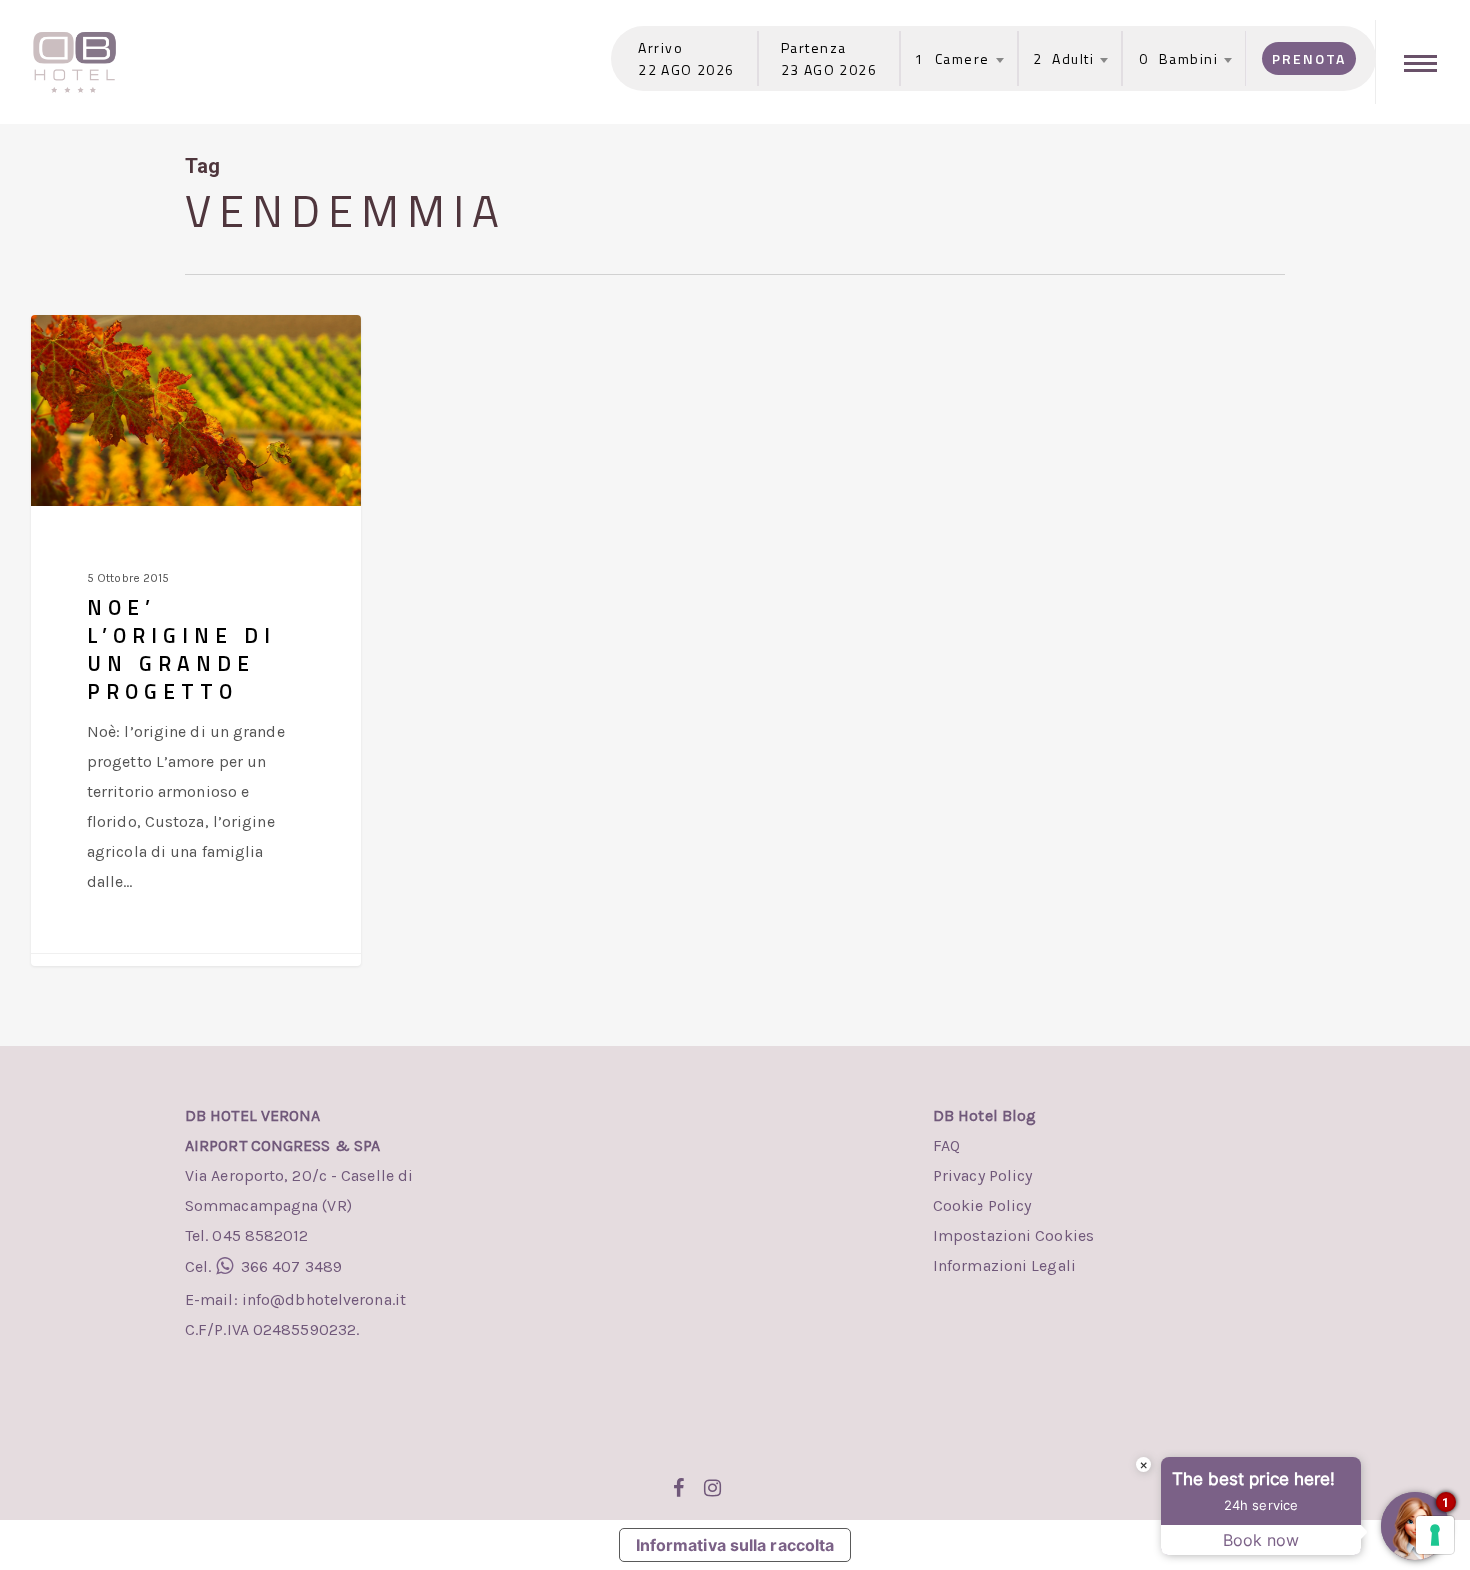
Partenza (814, 47)
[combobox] (952, 59)
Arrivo (660, 47)
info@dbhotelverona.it (322, 1299)
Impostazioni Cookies (1013, 1235)
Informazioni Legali (1004, 1265)
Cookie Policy (982, 1205)
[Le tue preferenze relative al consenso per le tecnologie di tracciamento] (1435, 1535)
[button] (1422, 62)
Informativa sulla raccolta (735, 1545)
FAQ (946, 1145)
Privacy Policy (982, 1175)
